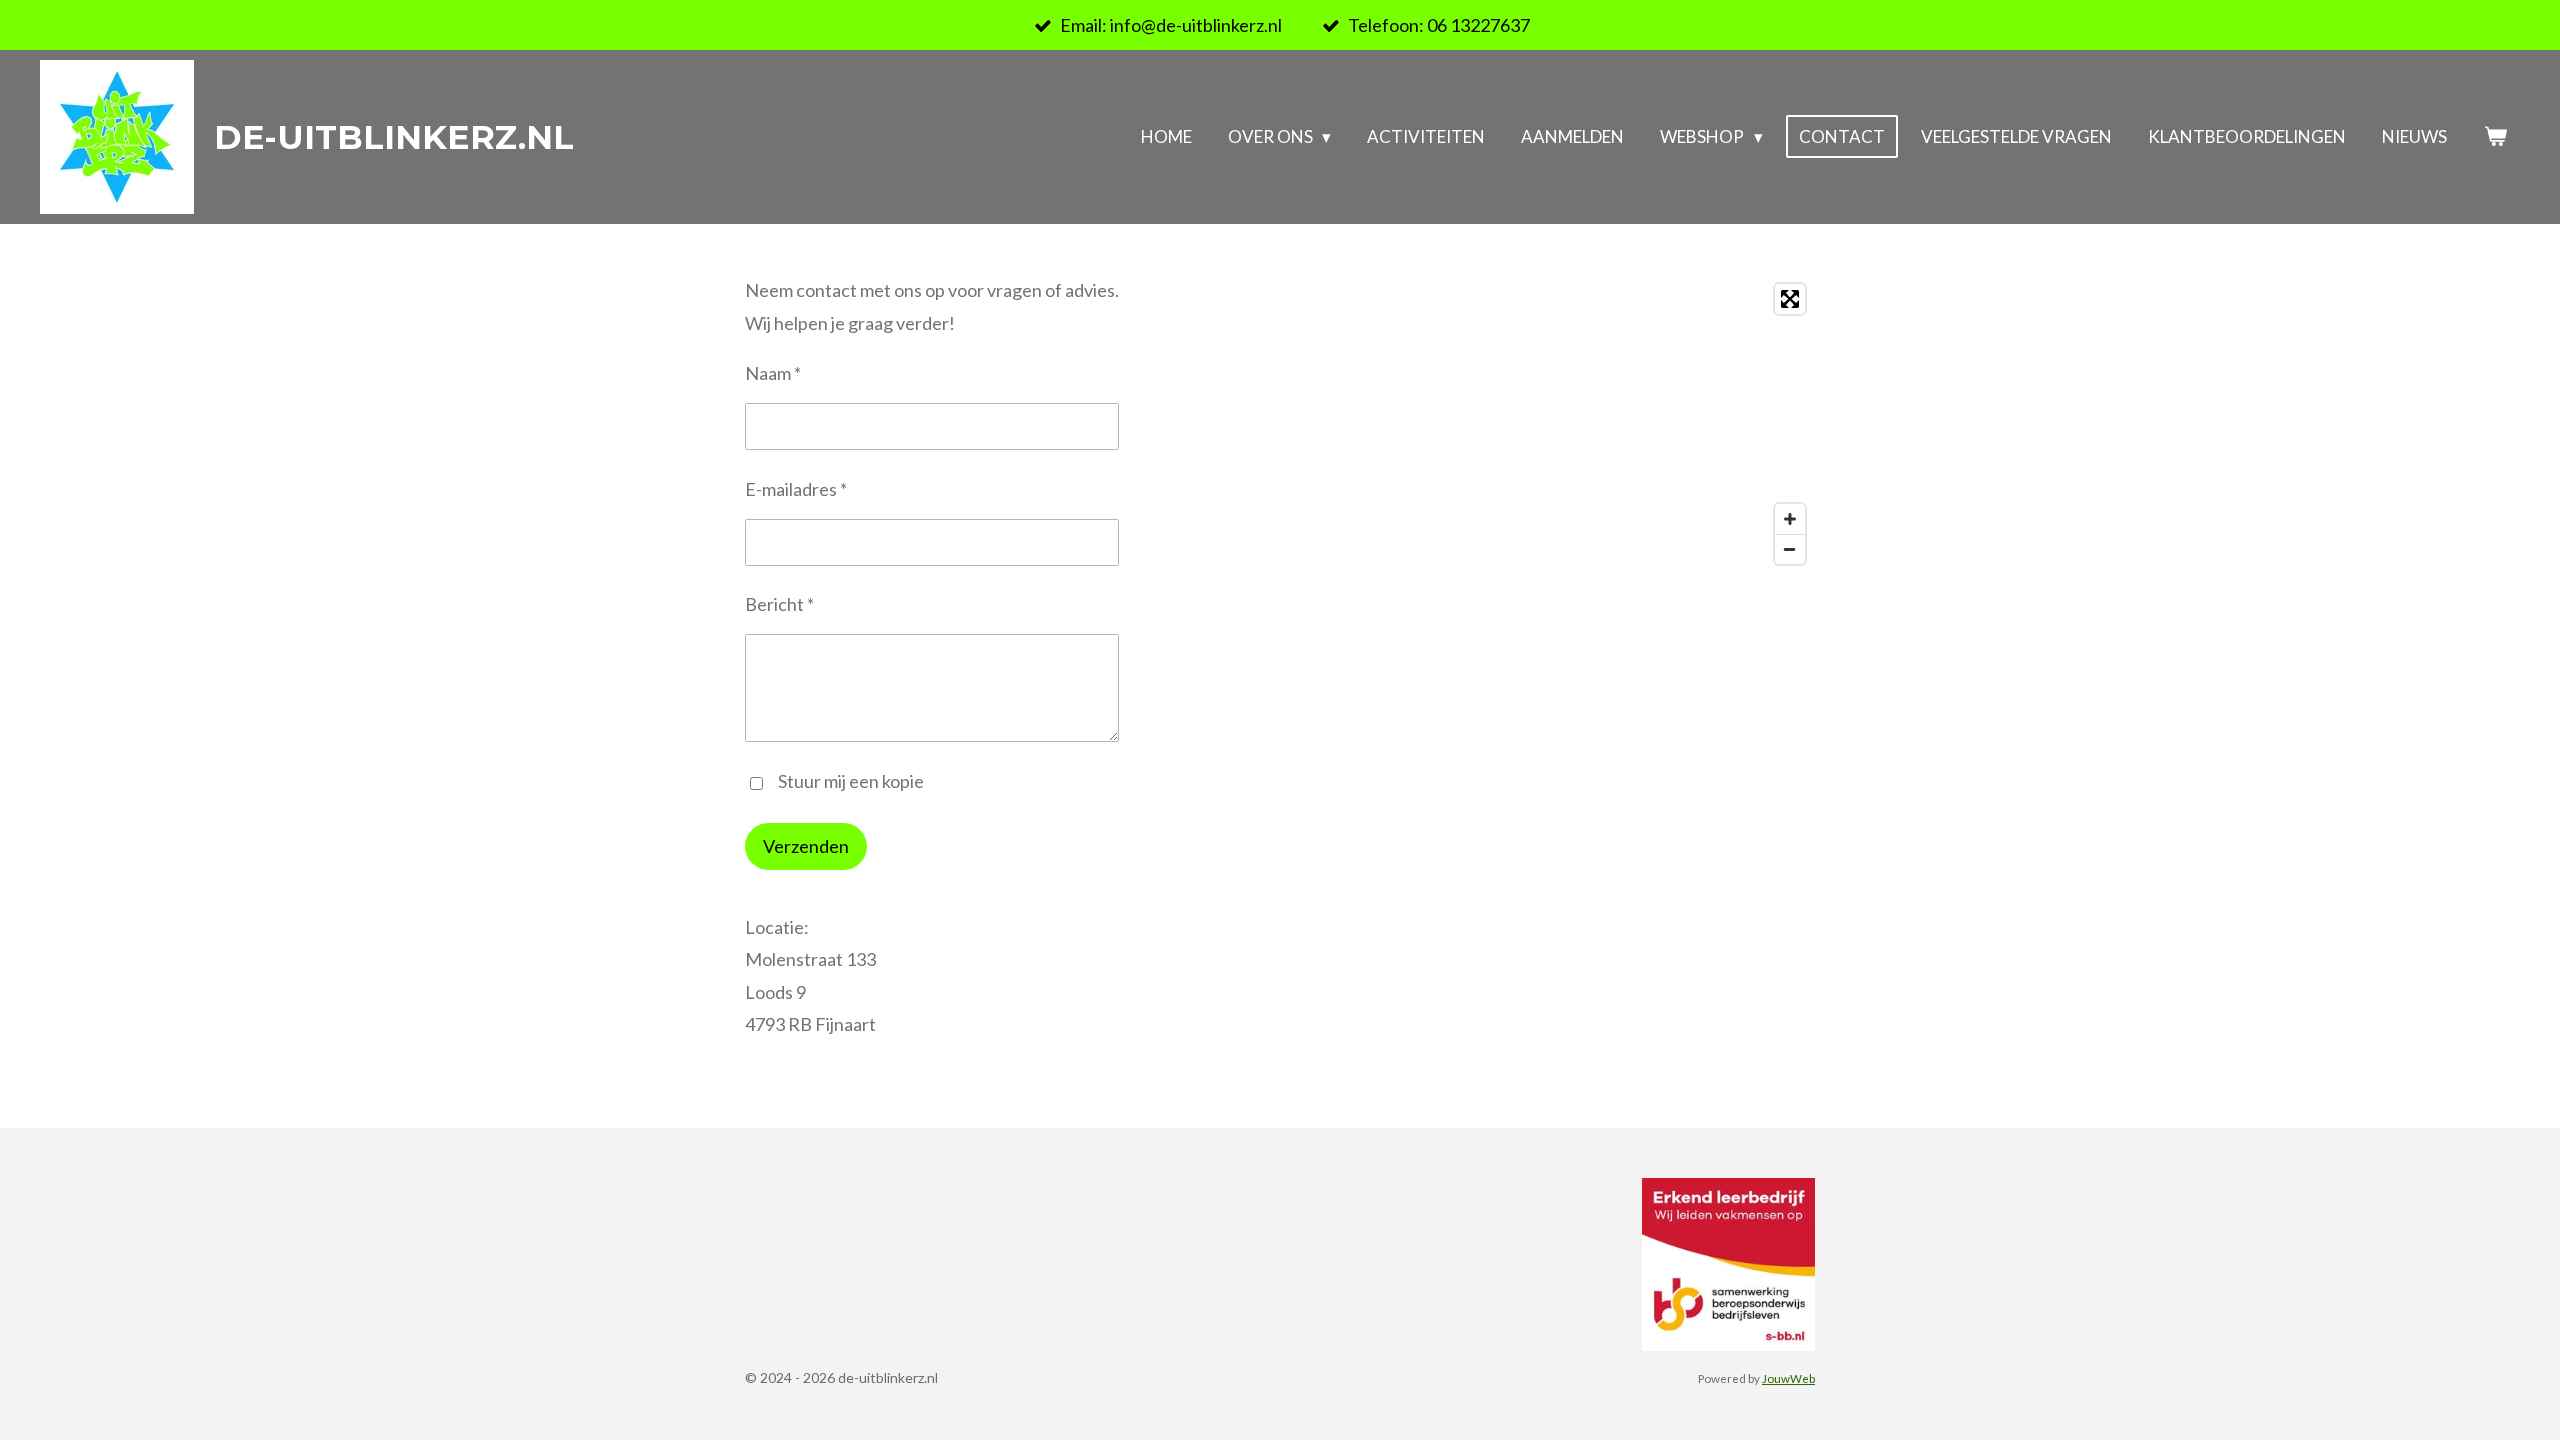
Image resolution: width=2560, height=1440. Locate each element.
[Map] (1553, 424)
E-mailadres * (796, 489)
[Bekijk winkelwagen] (2495, 137)
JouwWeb (1788, 1378)
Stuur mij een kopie (851, 781)
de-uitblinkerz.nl (394, 137)
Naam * (773, 373)
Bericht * (779, 604)
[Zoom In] (1790, 519)
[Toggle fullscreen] (1790, 299)
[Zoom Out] (1790, 549)
